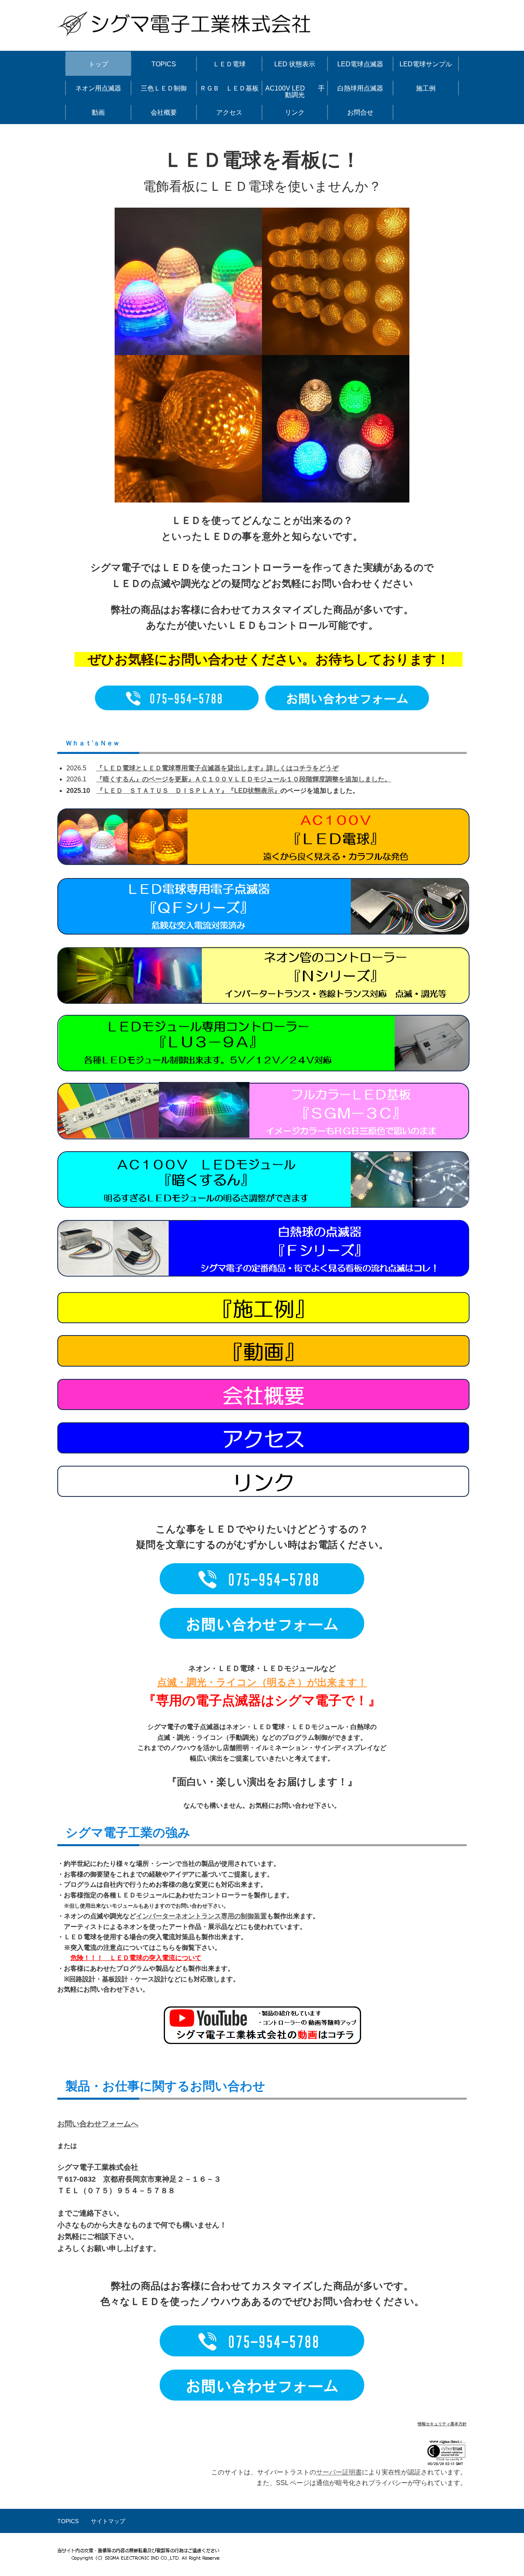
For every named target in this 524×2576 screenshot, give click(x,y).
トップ (98, 64)
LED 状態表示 (295, 64)
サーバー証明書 (339, 2472)
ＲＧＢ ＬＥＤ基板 (229, 88)
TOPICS (164, 64)
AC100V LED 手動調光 (295, 92)
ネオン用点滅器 (98, 88)
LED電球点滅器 (360, 64)
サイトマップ (108, 2521)
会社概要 (164, 112)
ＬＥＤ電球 (229, 64)
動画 (98, 112)
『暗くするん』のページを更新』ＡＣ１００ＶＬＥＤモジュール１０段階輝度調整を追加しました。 (244, 779)
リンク (295, 112)
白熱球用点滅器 (360, 88)
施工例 (426, 88)
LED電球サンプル (426, 64)
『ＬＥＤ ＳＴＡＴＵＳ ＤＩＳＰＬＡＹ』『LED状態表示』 (189, 791)
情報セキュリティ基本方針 (442, 2424)
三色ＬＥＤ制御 (164, 88)
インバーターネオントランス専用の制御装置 (201, 1916)
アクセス (229, 112)
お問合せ (360, 112)
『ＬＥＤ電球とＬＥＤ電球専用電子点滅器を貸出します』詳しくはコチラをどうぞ (217, 768)
